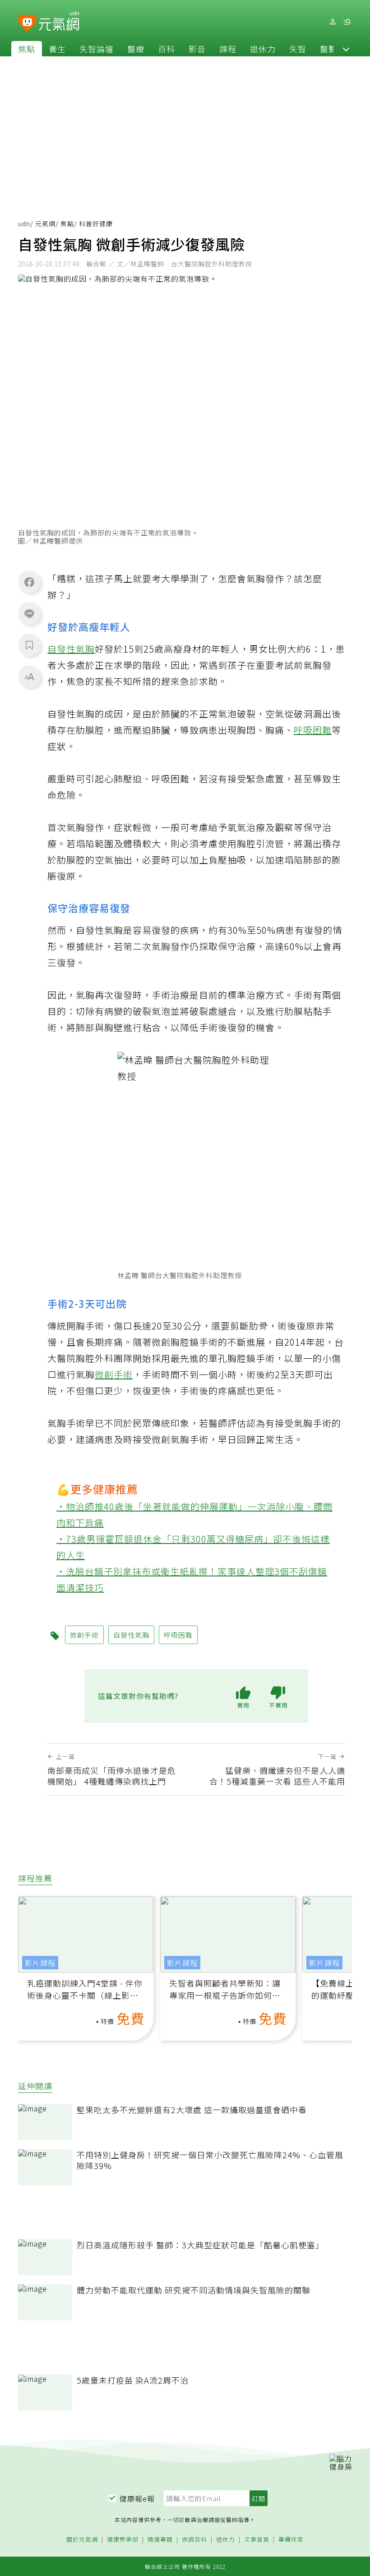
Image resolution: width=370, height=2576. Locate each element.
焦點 (27, 49)
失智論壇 (97, 49)
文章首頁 (257, 2540)
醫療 (136, 49)
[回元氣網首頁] (59, 22)
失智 (298, 49)
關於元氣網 (82, 2540)
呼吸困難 (313, 730)
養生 (57, 49)
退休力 (263, 49)
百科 (166, 49)
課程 (228, 49)
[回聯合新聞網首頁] (27, 23)
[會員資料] (333, 22)
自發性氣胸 (71, 649)
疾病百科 (194, 2540)
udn (24, 224)
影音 (197, 49)
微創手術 (114, 1374)
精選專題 (160, 2540)
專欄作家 (291, 2540)
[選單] (347, 22)
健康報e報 (137, 2498)
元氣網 (45, 224)
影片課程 (40, 1963)
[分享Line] (29, 613)
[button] (346, 49)
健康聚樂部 (123, 2540)
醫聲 (328, 49)
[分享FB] (29, 582)
